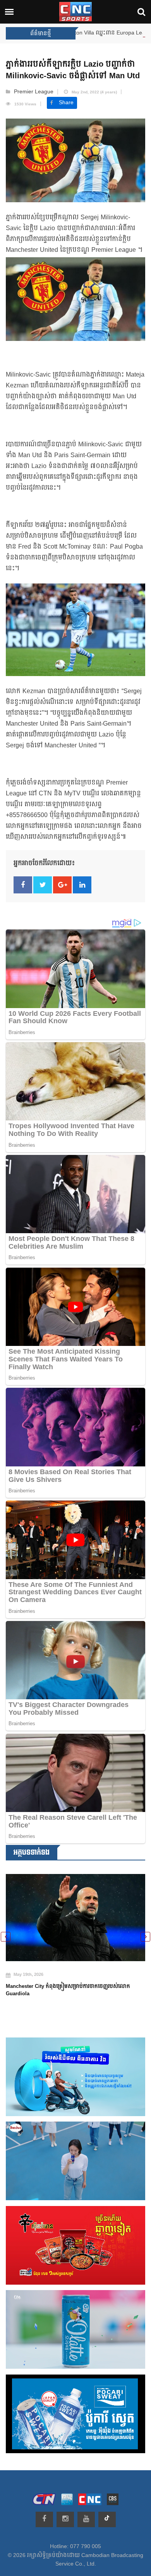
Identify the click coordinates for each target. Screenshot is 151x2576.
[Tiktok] (107, 2519)
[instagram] (65, 2519)
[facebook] (44, 2519)
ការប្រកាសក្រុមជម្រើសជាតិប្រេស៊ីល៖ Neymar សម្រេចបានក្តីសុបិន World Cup (73, 1981)
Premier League (34, 92)
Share (66, 103)
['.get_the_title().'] (75, 1913)
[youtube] (86, 2519)
